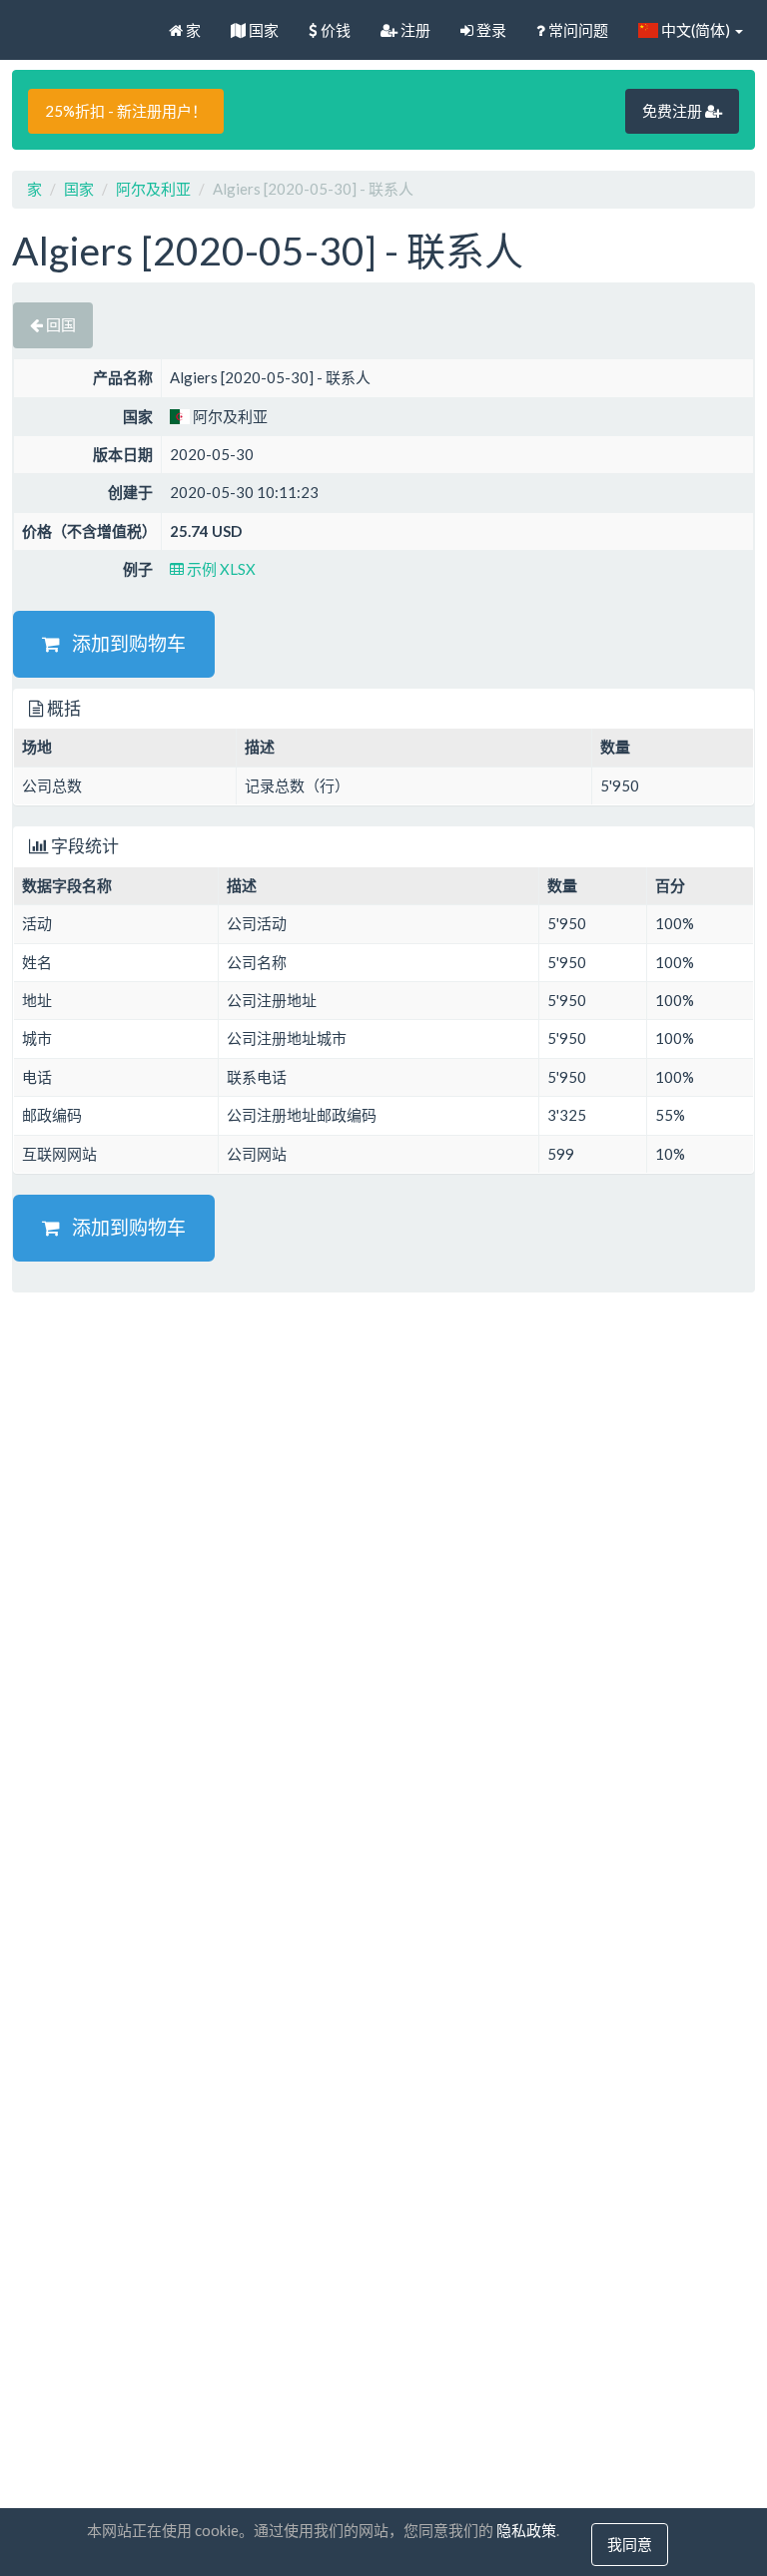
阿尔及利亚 (153, 189)
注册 (414, 30)
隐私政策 (526, 2530)
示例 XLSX (220, 569)
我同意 (630, 2544)
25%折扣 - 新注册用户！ (126, 111)
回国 (59, 324)
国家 (262, 30)
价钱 (334, 30)
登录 (490, 30)
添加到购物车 (123, 643)
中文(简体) (696, 30)
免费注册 (674, 111)
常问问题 (577, 30)
